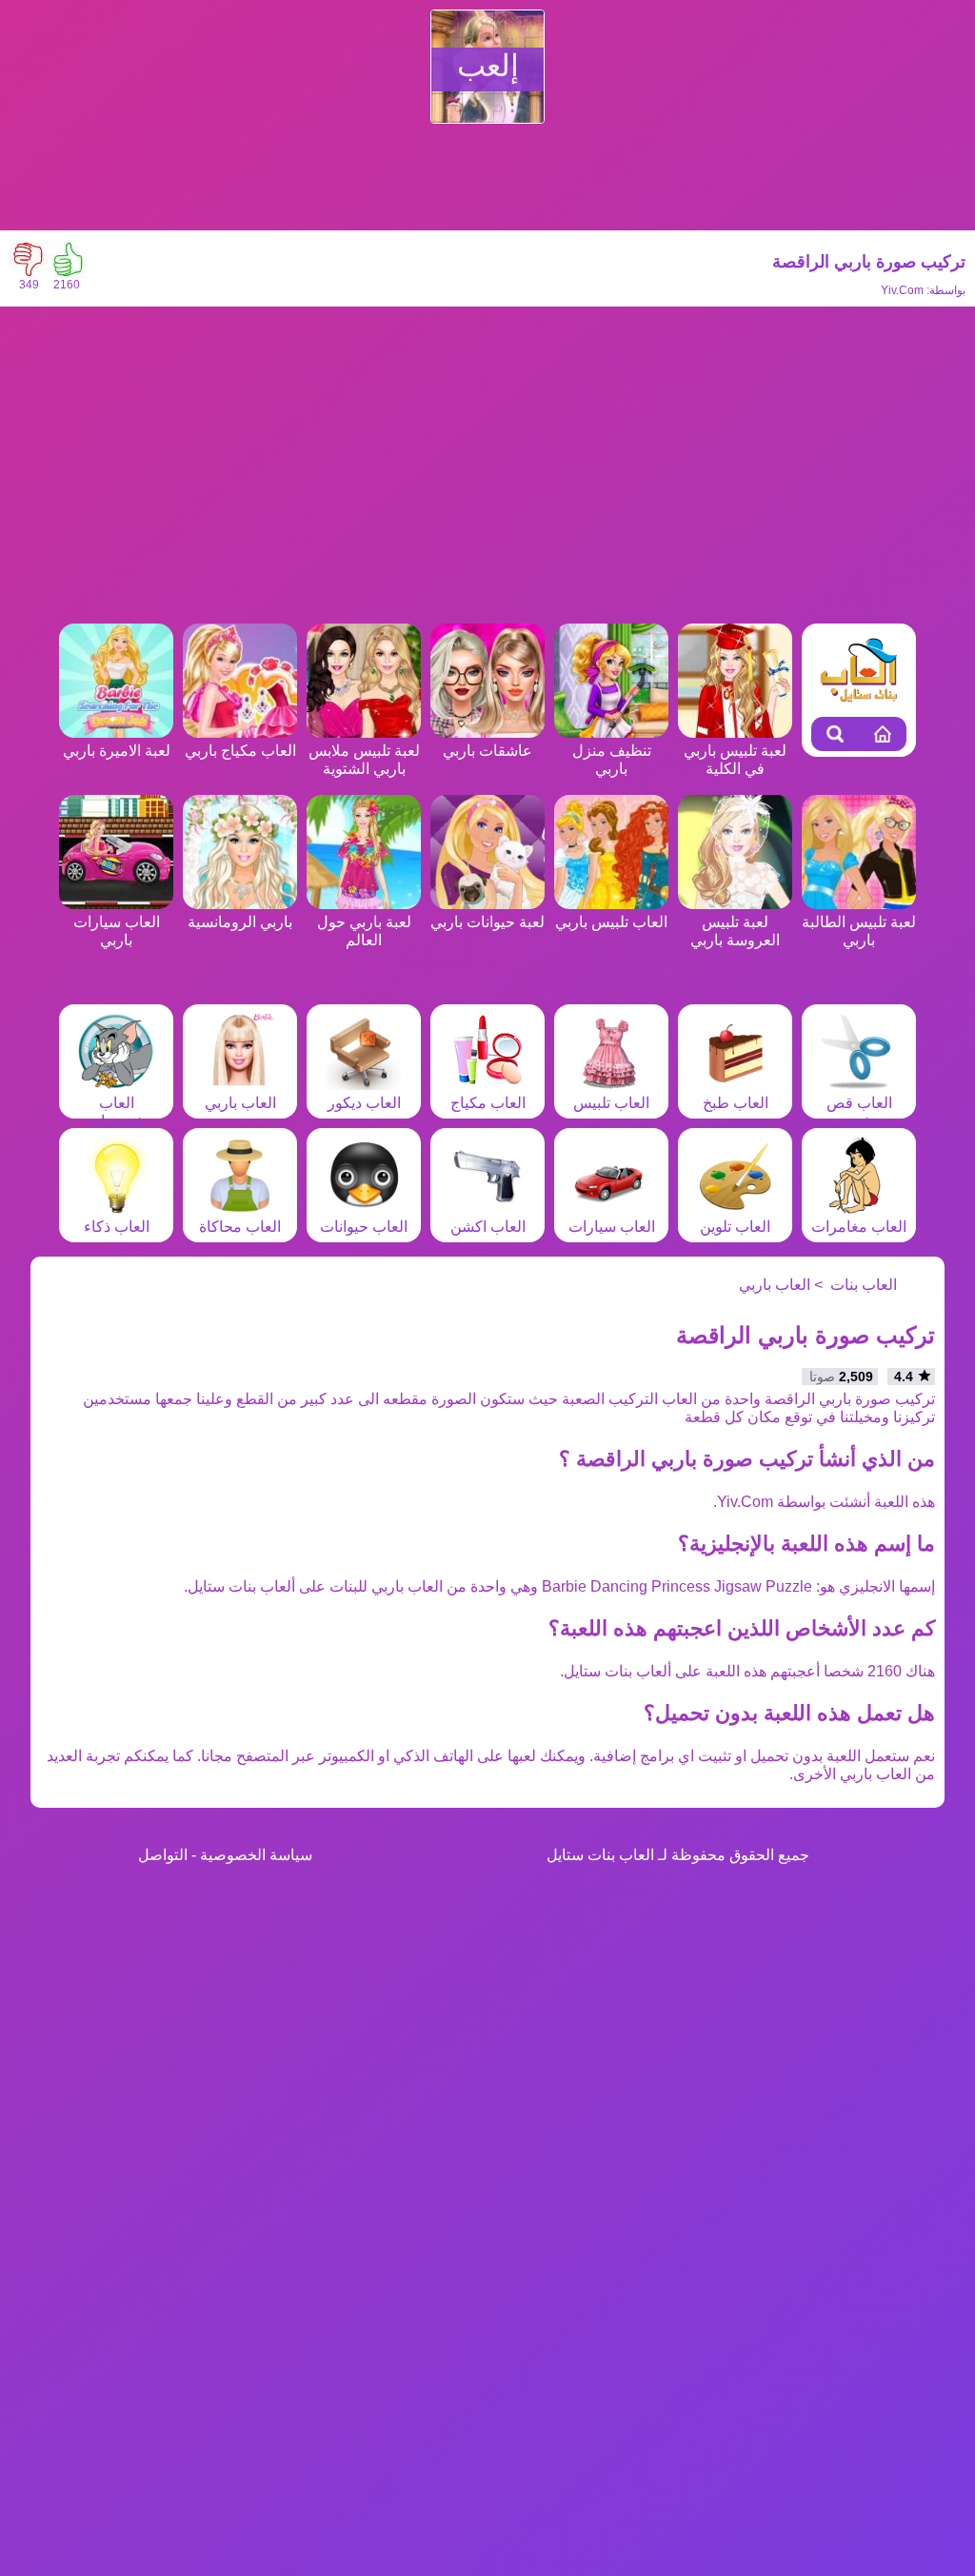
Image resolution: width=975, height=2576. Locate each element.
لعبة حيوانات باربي (487, 922)
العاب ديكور (364, 1103)
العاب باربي (240, 1103)
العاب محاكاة (240, 1227)
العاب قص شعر (859, 1112)
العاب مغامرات (859, 1227)
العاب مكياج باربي (240, 751)
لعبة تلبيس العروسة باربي (735, 931)
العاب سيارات (612, 1227)
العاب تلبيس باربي (611, 922)
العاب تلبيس (611, 1103)
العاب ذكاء (117, 1227)
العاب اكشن (488, 1227)
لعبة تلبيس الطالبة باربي (859, 931)
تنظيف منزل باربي (612, 760)
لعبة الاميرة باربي (117, 751)
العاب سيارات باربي (117, 931)
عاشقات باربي (487, 751)
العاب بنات (864, 1285)
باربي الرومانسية (240, 922)
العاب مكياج (488, 1103)
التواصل (163, 1855)
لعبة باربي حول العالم (364, 931)
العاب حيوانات (364, 1227)
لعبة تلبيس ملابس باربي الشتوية (364, 760)
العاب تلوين (735, 1227)
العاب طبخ (736, 1103)
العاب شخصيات (116, 1112)
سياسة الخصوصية (256, 1855)
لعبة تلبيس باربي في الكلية (735, 760)
